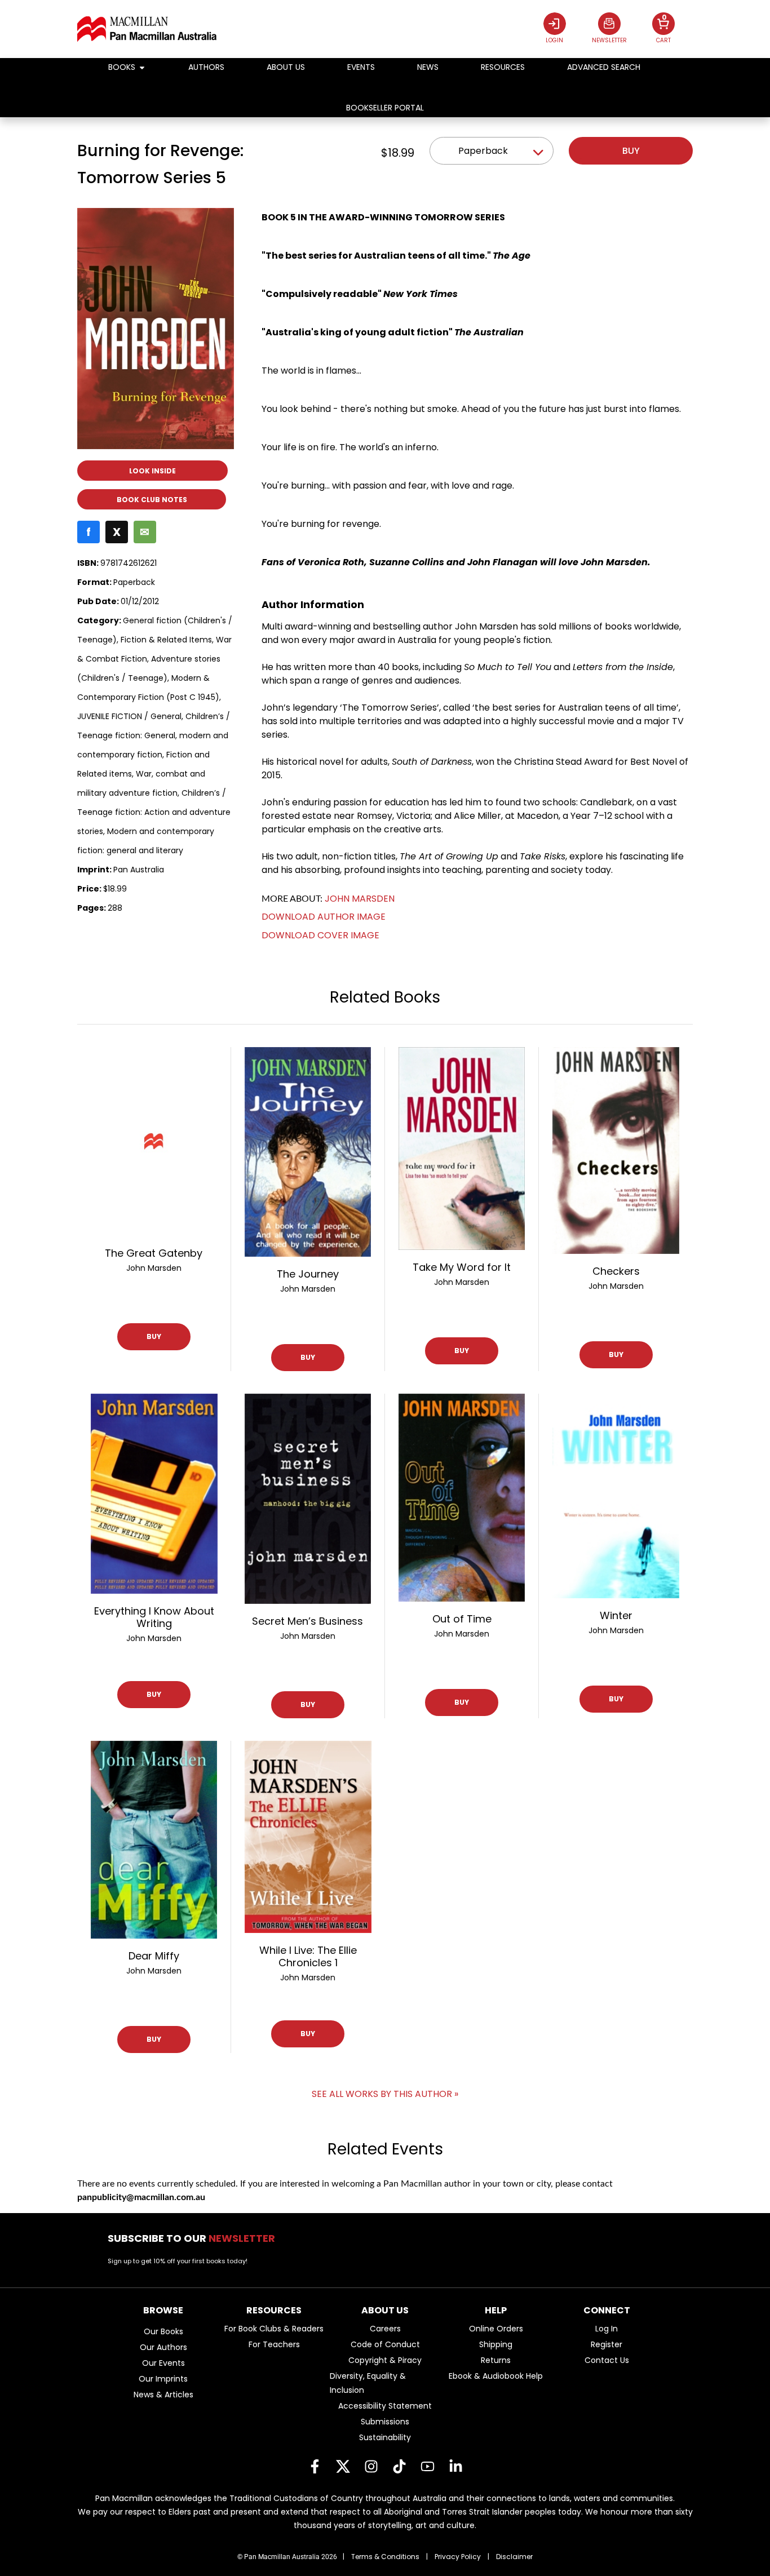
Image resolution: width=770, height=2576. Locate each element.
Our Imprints (163, 2379)
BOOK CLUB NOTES (152, 500)
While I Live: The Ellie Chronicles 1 (308, 1956)
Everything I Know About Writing (154, 1617)
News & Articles (163, 2395)
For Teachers (274, 2344)
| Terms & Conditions (381, 2557)
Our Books (163, 2331)
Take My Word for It (462, 1267)
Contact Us (607, 2360)
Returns (496, 2360)
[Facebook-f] (315, 2466)
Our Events (163, 2363)
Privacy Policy (458, 2557)
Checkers (616, 1271)
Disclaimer (514, 2557)
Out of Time (462, 1619)
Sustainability (385, 2437)
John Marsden (360, 899)
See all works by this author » (385, 2094)
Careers (385, 2329)
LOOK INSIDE (152, 471)
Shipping (496, 2344)
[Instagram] (371, 2466)
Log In (607, 2329)
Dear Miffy (154, 1956)
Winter (616, 1615)
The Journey (308, 1274)
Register (607, 2344)
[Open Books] (142, 67)
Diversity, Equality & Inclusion (368, 2383)
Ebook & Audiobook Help (496, 2376)
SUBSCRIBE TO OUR (195, 2238)
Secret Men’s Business (307, 1621)
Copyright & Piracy (385, 2360)
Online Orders (496, 2329)
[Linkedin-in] (455, 2466)
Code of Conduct (385, 2344)
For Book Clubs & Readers (274, 2329)
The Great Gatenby (154, 1253)
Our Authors (163, 2347)
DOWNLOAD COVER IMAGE (320, 935)
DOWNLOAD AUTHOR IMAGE (324, 917)
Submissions (385, 2422)
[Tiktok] (399, 2466)
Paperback (483, 151)
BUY (154, 1336)
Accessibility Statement (385, 2406)
